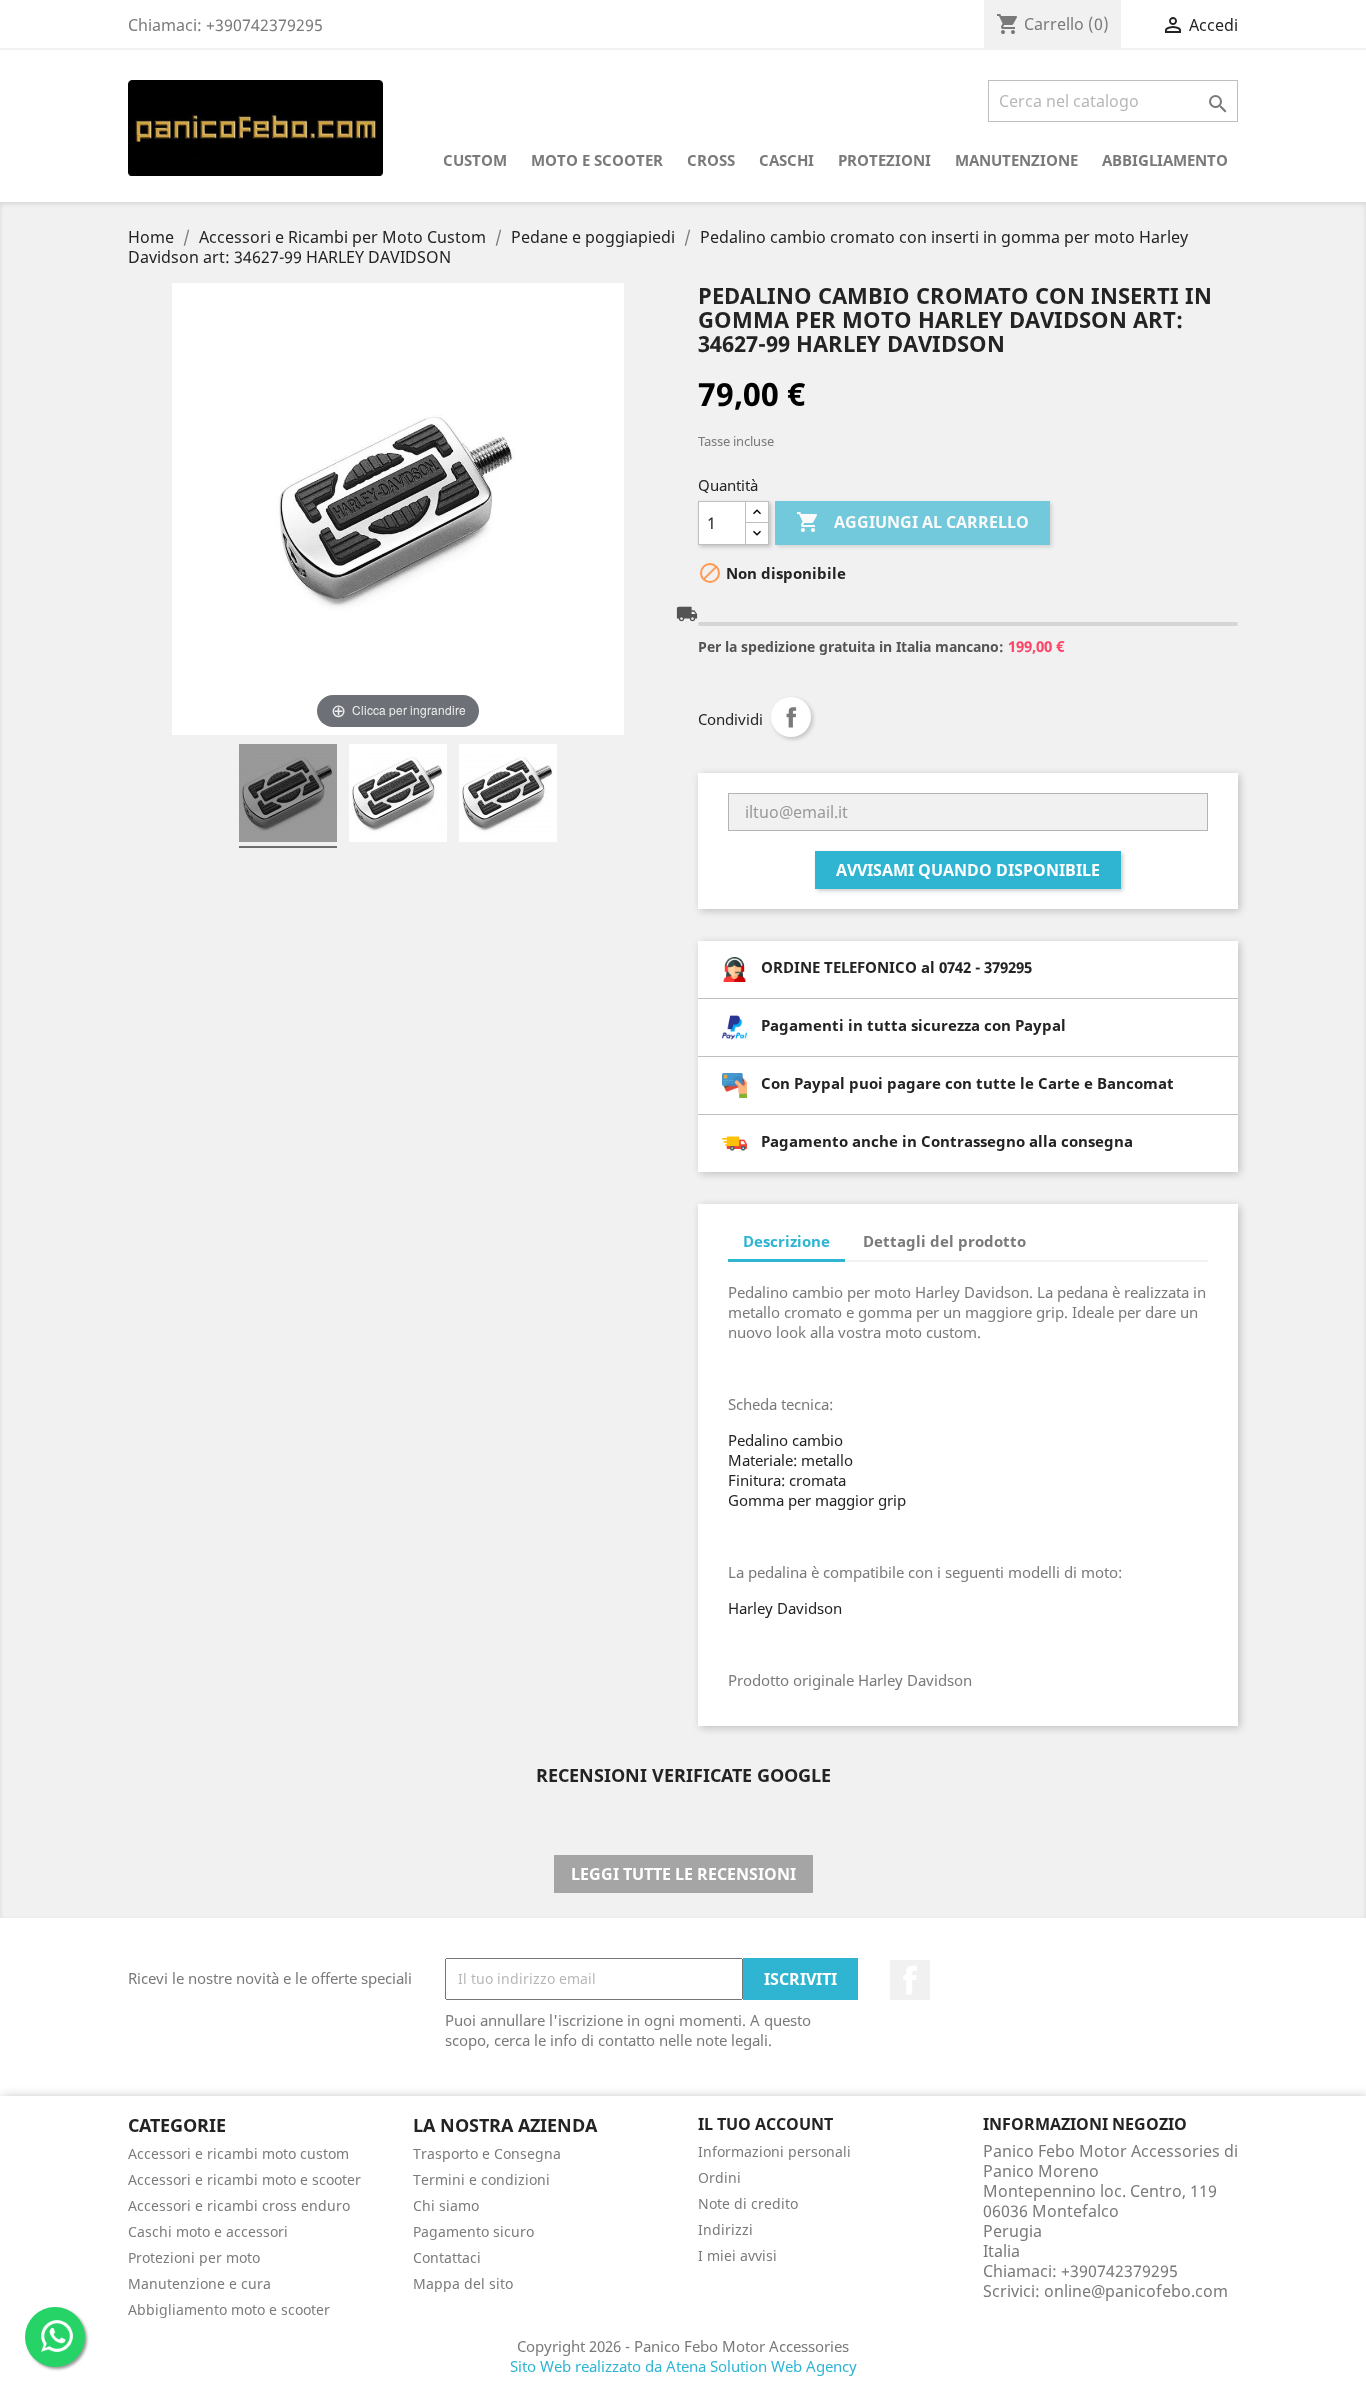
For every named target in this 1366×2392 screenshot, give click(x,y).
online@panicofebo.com (1136, 2291)
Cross (711, 160)
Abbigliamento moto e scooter (229, 2309)
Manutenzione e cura (199, 2283)
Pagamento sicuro (473, 2231)
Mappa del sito (463, 2283)
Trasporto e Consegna (487, 2153)
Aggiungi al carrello (912, 522)
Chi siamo (446, 2205)
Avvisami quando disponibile (968, 870)
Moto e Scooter (597, 160)
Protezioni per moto (194, 2257)
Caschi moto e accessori (208, 2231)
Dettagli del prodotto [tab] (944, 1241)
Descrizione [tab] (786, 1241)
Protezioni (884, 160)
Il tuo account (765, 2124)
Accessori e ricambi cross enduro (239, 2205)
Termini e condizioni (481, 2179)
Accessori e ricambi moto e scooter (244, 2179)
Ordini (719, 2177)
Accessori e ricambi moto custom (238, 2153)
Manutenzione (1016, 160)
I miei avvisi (737, 2255)
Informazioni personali (774, 2151)
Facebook (910, 1980)
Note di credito (748, 2203)
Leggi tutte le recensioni (683, 1874)
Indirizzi (725, 2229)
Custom (475, 160)
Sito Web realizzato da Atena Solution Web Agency (683, 2366)
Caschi (786, 160)
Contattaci (447, 2257)
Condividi (791, 717)
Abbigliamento (1165, 160)
